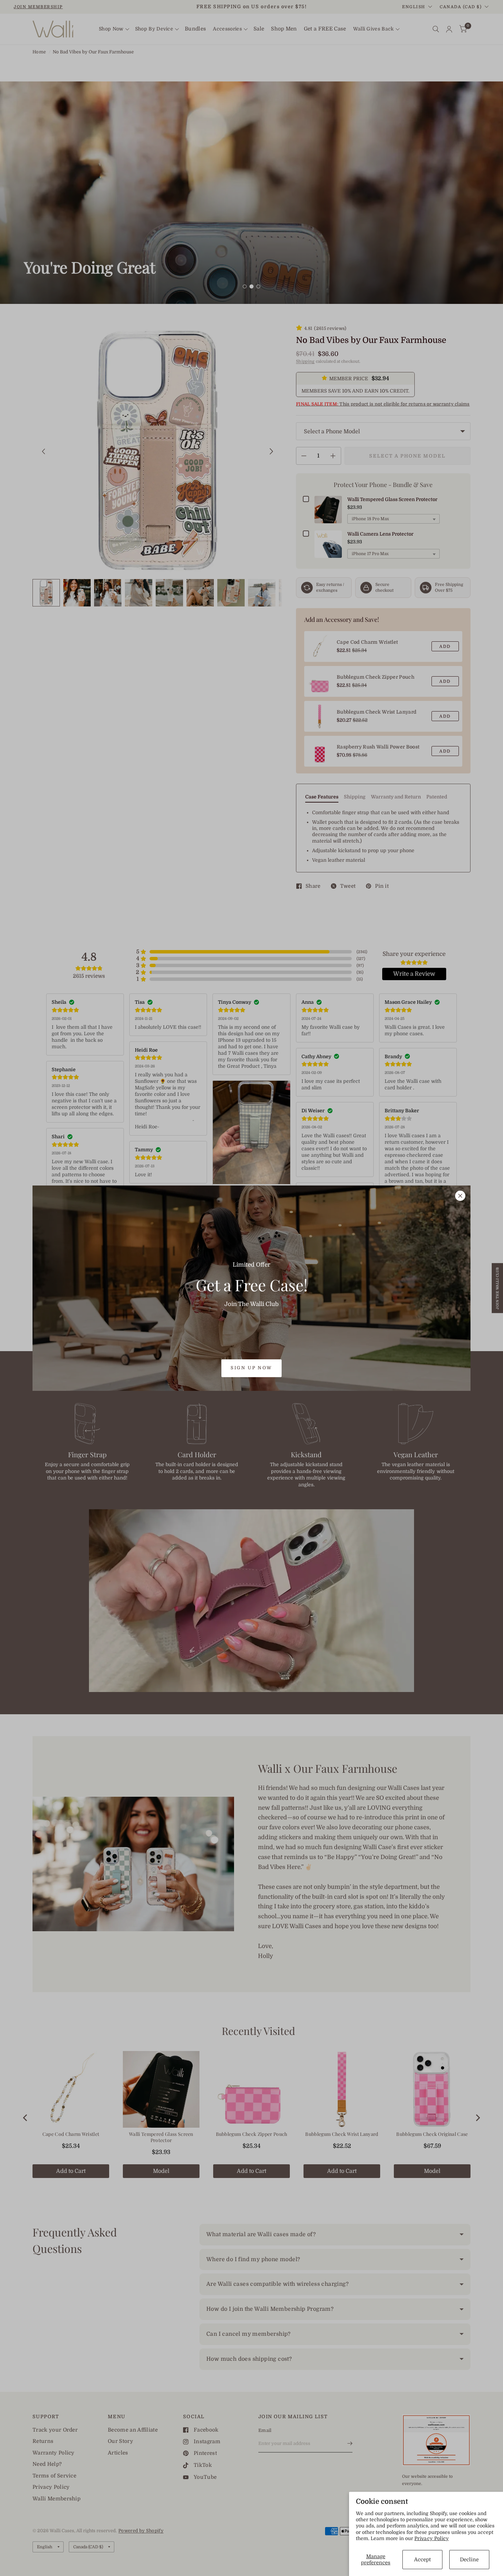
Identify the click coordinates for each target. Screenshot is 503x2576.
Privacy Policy (432, 2538)
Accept (422, 2560)
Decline (469, 2560)
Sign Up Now (251, 1368)
